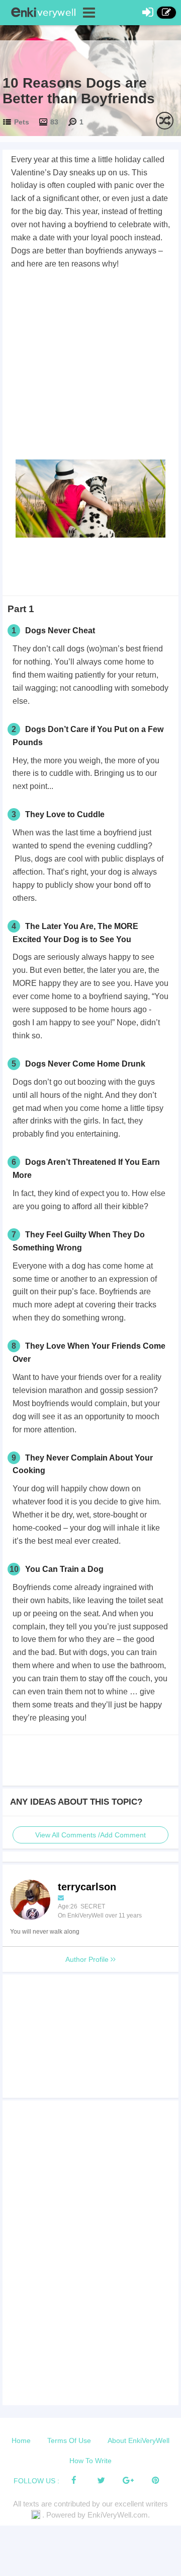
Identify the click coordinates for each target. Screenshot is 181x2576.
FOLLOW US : (36, 2481)
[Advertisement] (90, 366)
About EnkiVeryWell (139, 2440)
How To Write (90, 2461)
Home (21, 2440)
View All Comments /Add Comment (90, 1835)
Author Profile (88, 1959)
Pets (22, 122)
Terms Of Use (69, 2440)
